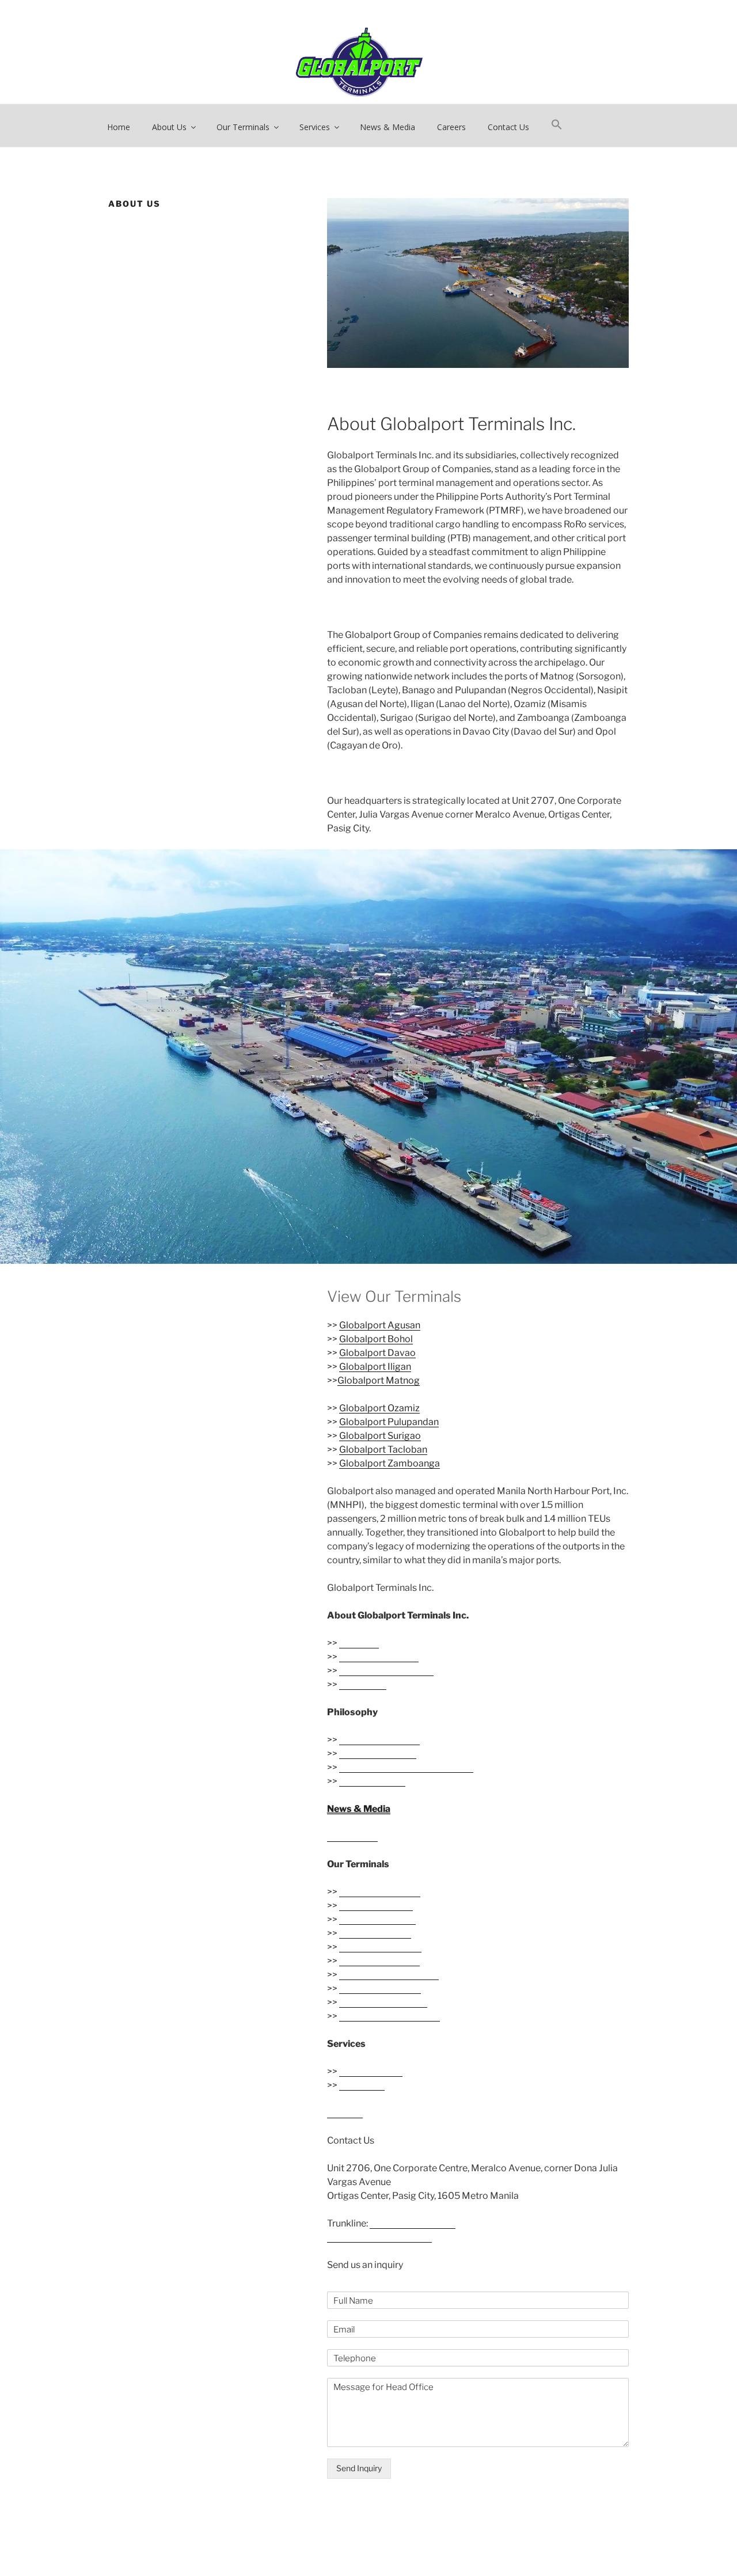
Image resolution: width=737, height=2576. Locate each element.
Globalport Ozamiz (379, 1408)
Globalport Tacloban (383, 1450)
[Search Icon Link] (556, 125)
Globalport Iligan (375, 1367)
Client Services (371, 2071)
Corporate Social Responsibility (406, 1767)
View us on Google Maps (379, 2237)
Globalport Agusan (380, 1325)
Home (119, 127)
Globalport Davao (377, 1353)
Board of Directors (379, 1657)
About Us (359, 1643)
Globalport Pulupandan (389, 1422)
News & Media (388, 127)
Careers (451, 127)
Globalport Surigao (380, 1436)
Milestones (363, 1684)
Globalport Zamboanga (390, 1463)
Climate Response (378, 1754)
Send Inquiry (359, 2468)
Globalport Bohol (376, 1339)
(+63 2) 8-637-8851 (413, 2223)
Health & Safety (372, 1781)
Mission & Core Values (386, 1671)
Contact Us (508, 127)
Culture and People (379, 1740)
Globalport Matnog (379, 1380)
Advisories (362, 2085)
